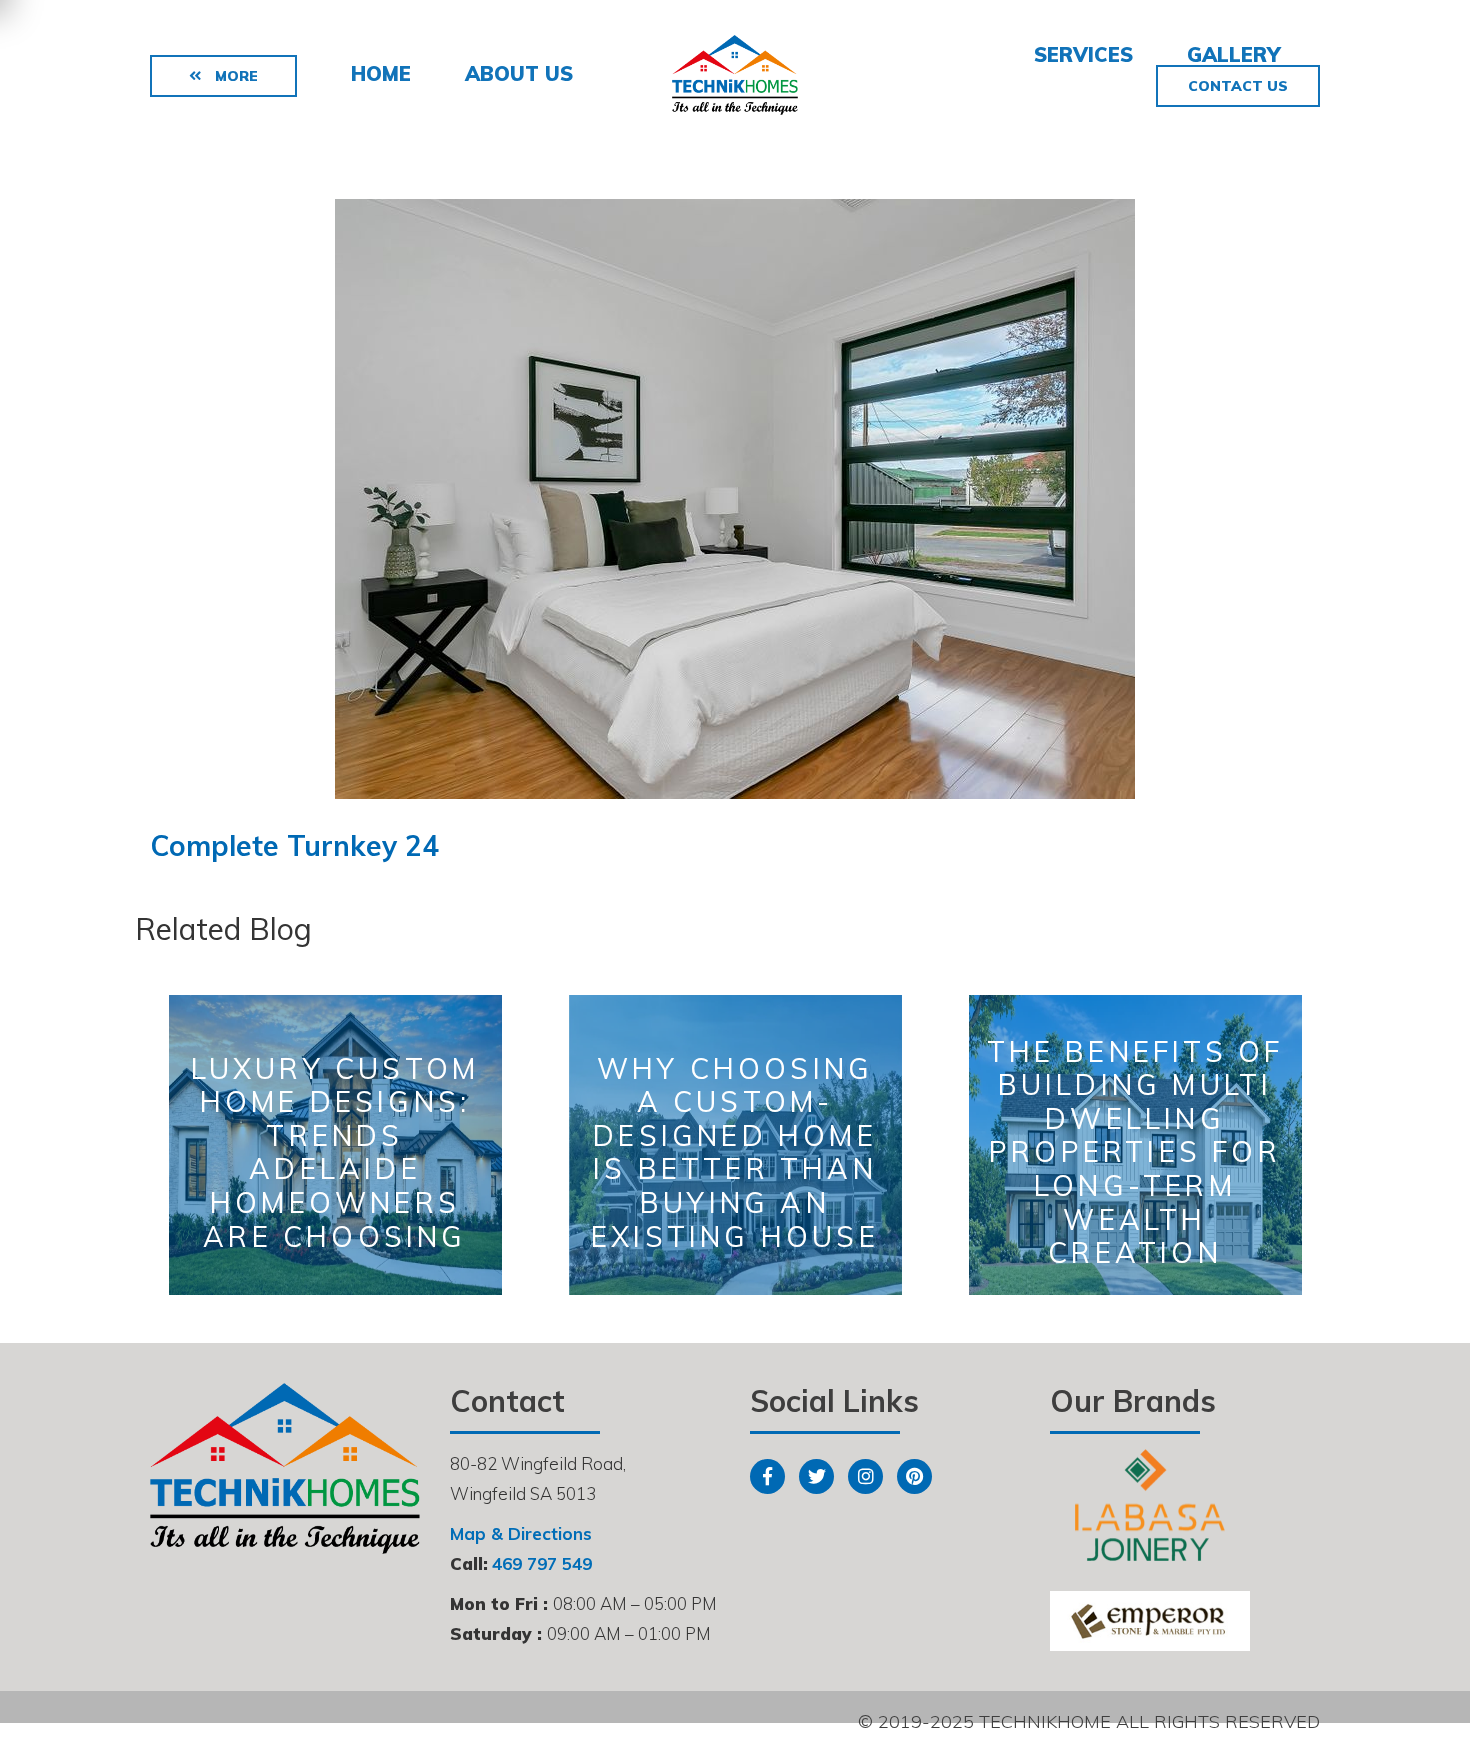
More (234, 76)
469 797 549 (542, 1563)
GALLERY (1233, 54)
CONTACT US (1238, 86)
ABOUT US (519, 73)
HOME (381, 73)
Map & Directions (521, 1533)
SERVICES (1083, 54)
